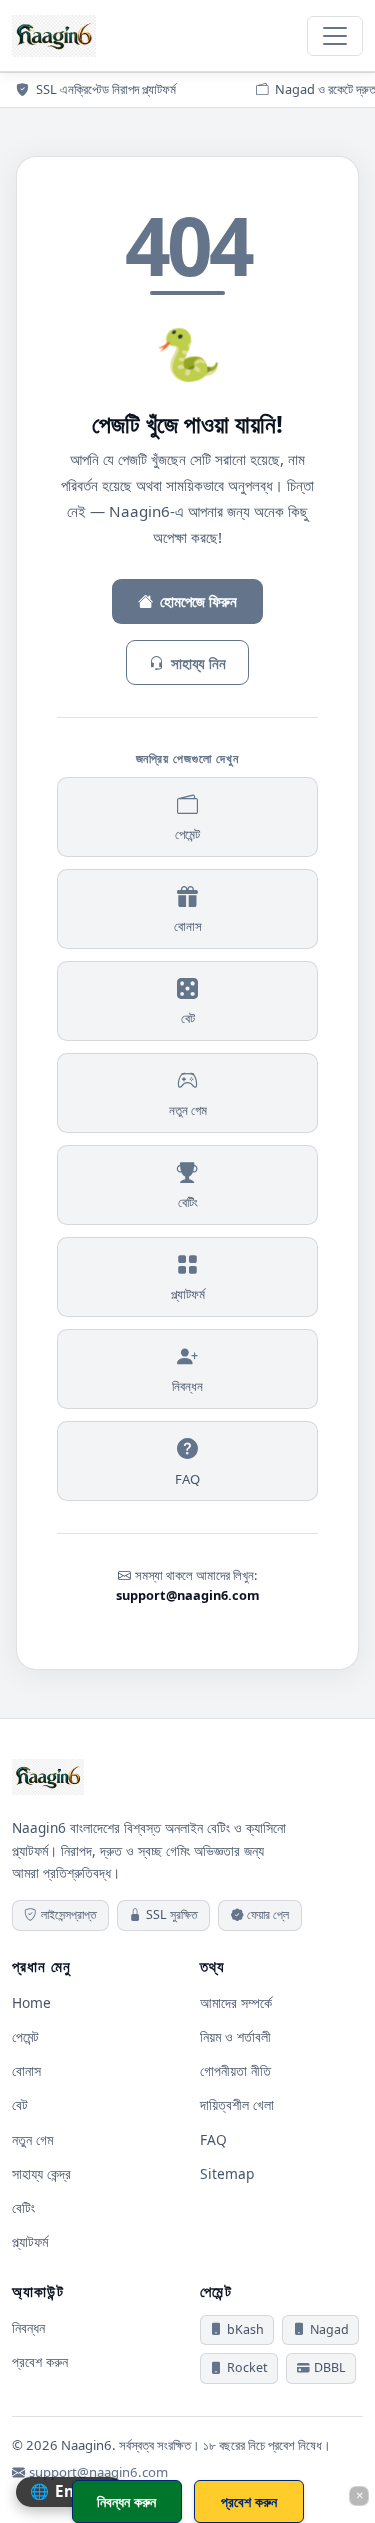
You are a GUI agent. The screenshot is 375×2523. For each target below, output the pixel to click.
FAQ (187, 1479)
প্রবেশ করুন (40, 2361)
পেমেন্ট (187, 834)
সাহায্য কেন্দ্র (41, 2173)
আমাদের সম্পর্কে (236, 2002)
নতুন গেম (188, 1110)
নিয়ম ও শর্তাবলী (235, 2036)
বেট (188, 1018)
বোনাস (188, 926)
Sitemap (227, 2173)
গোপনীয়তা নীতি (235, 2070)
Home (31, 2002)
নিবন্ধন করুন (126, 2501)
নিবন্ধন (187, 1386)
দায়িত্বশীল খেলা (237, 2104)
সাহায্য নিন (198, 663)
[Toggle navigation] (335, 36)
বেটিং (188, 1202)
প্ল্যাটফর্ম (188, 1294)
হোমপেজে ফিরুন (198, 601)
